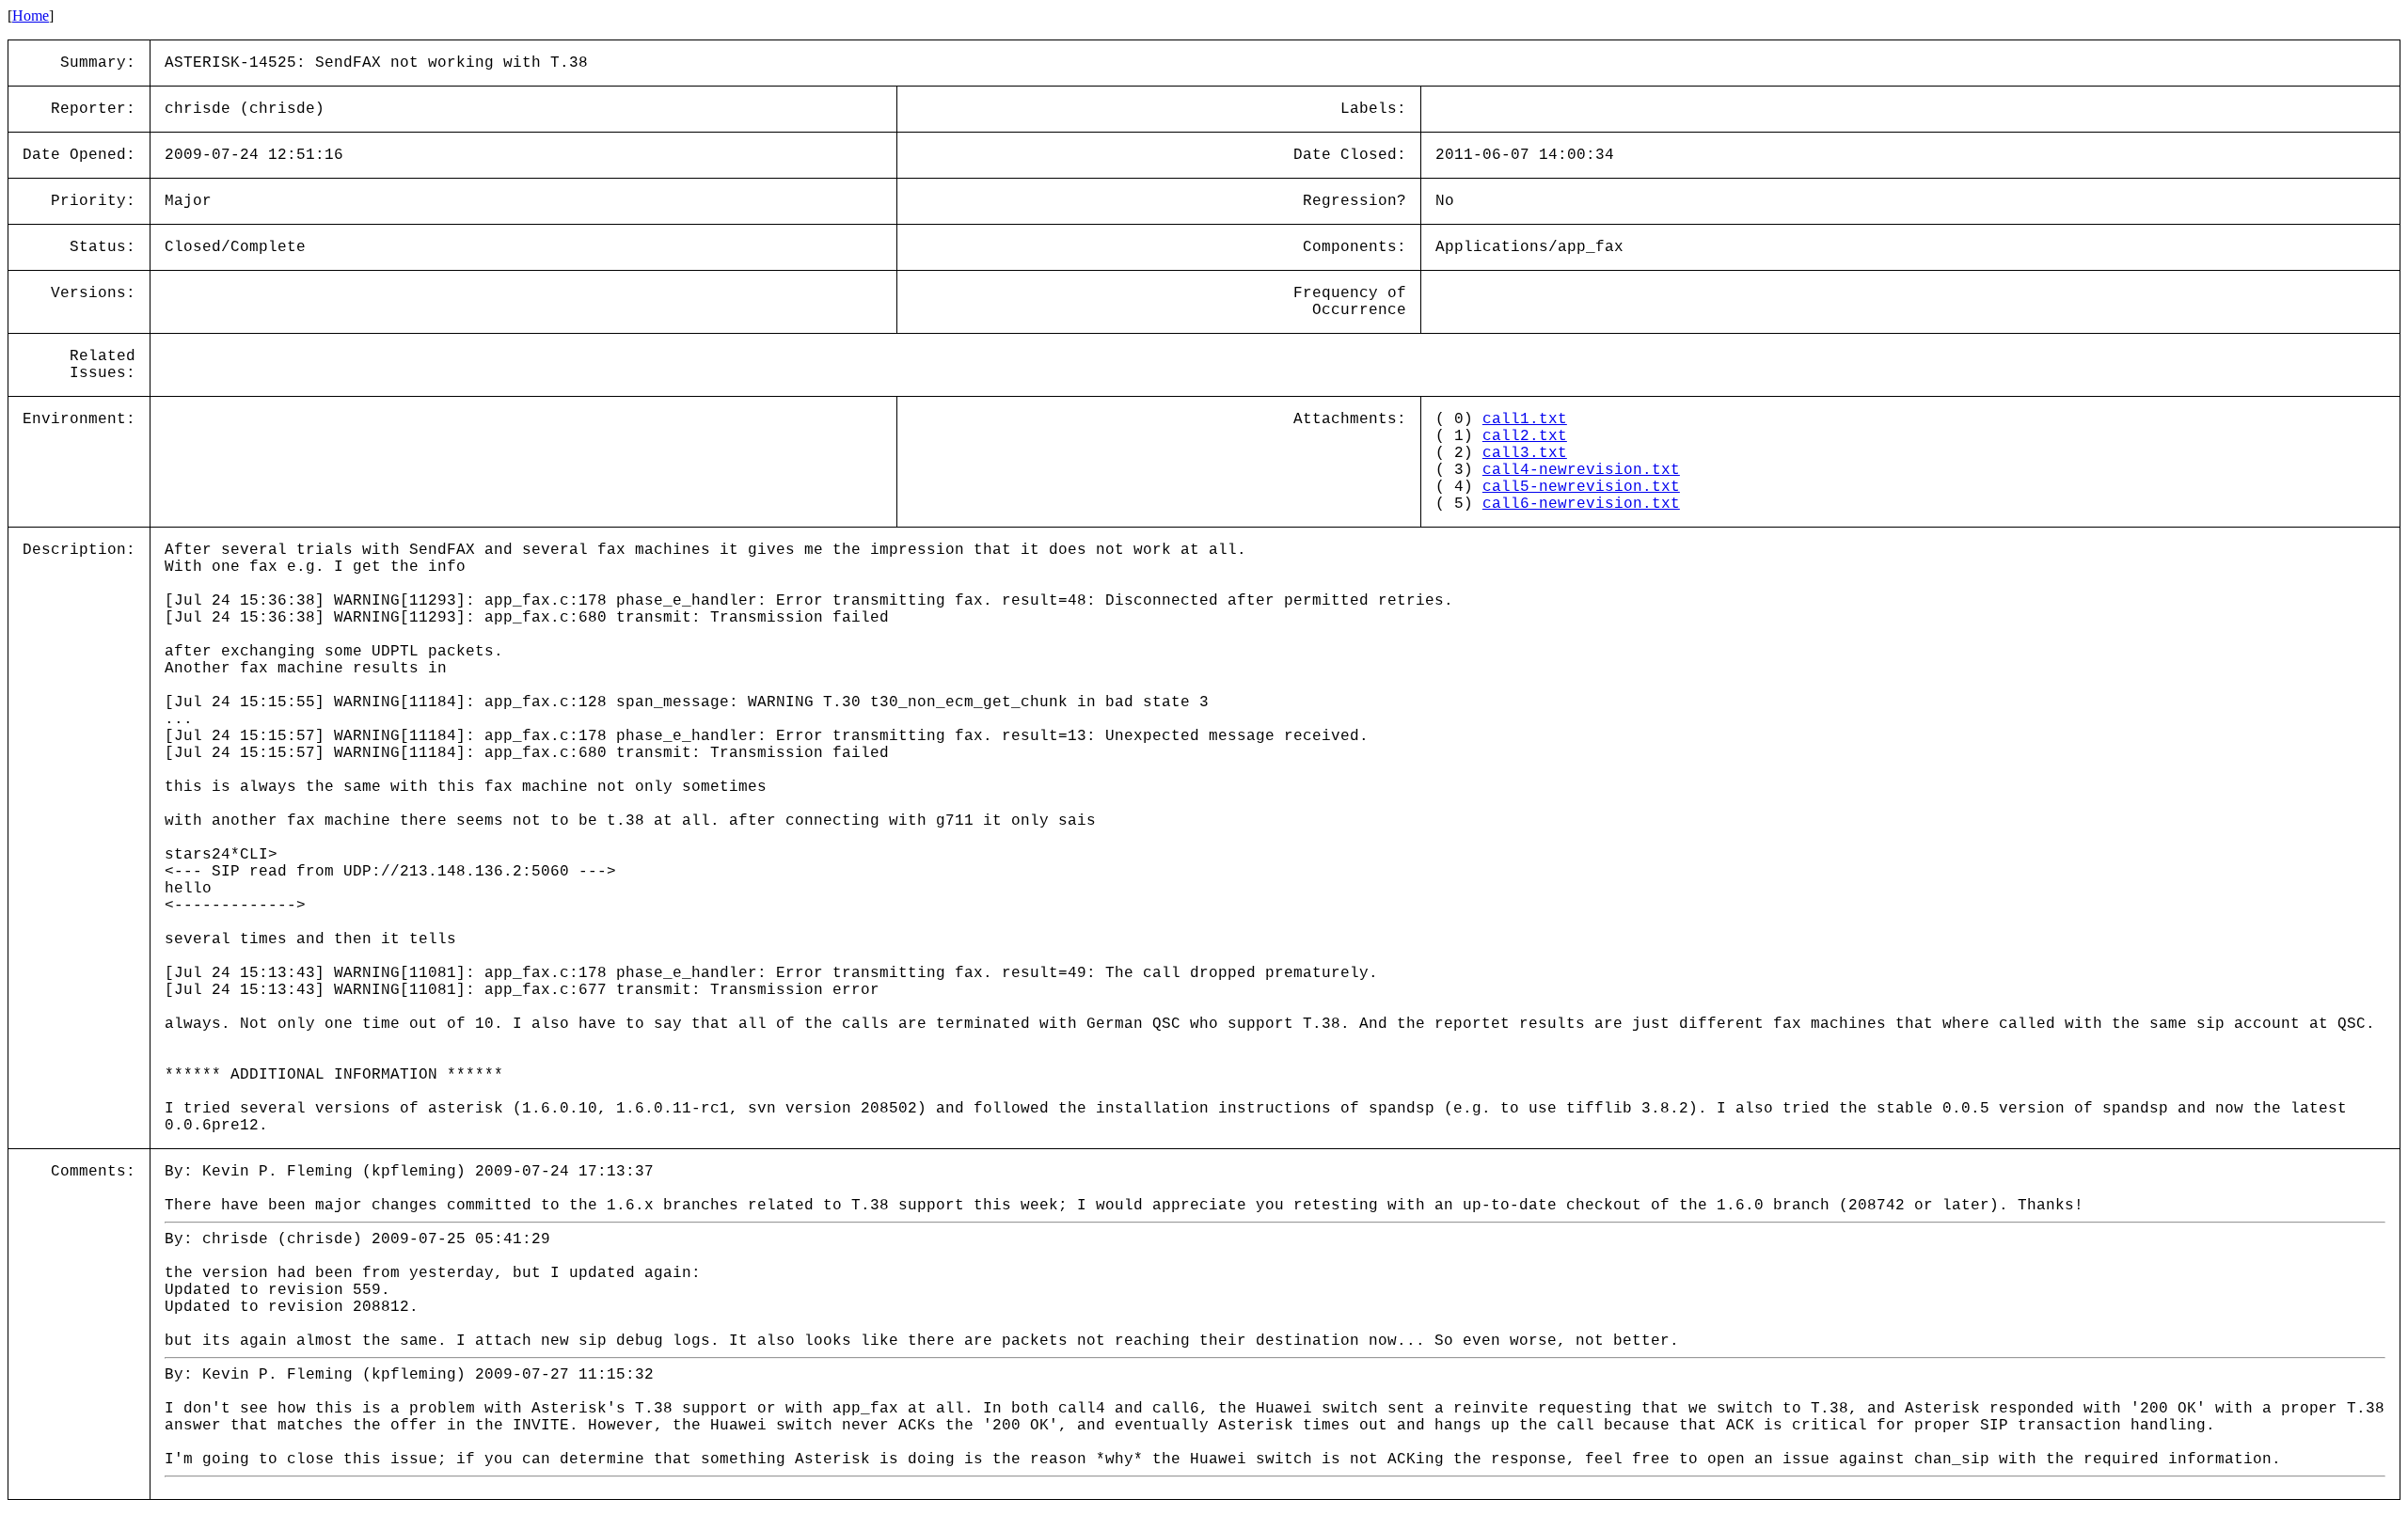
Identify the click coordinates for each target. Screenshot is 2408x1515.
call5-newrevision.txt (1581, 487)
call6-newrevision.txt (1581, 504)
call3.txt (1525, 453)
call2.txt (1525, 436)
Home (31, 16)
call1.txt (1525, 419)
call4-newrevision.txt (1581, 470)
